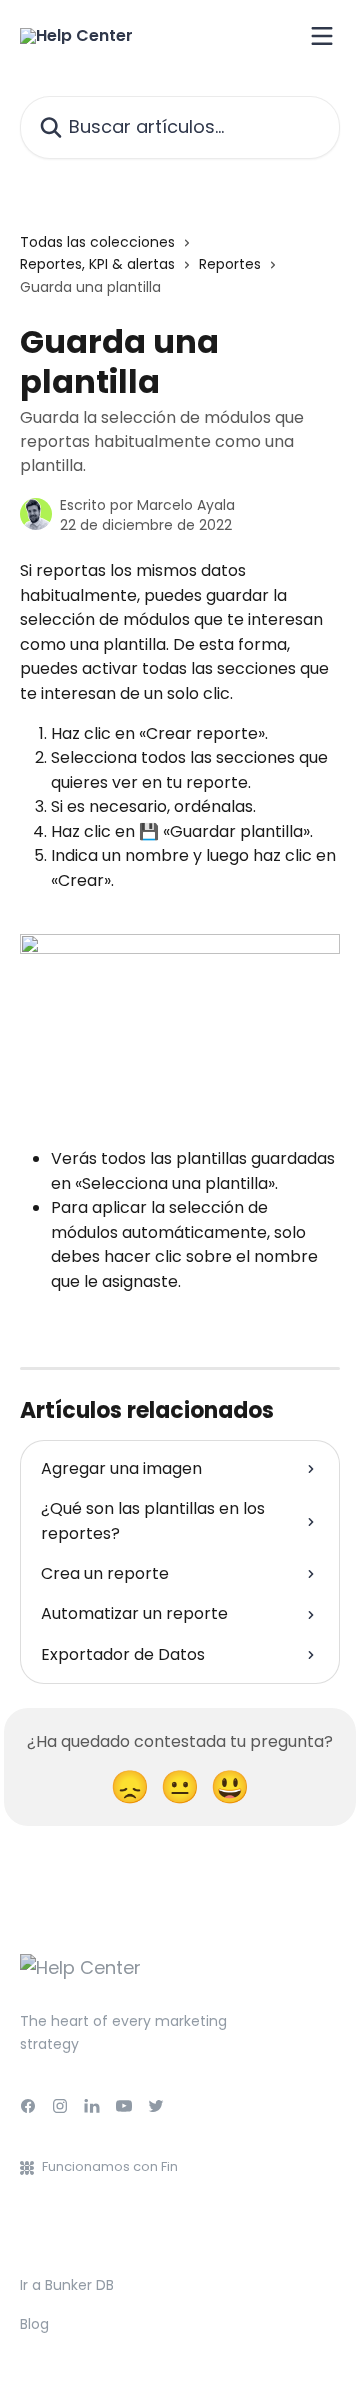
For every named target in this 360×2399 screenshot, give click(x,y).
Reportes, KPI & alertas (97, 264)
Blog (34, 2324)
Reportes (230, 264)
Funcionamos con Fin (110, 2166)
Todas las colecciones (97, 242)
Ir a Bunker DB (67, 2285)
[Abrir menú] (322, 36)
